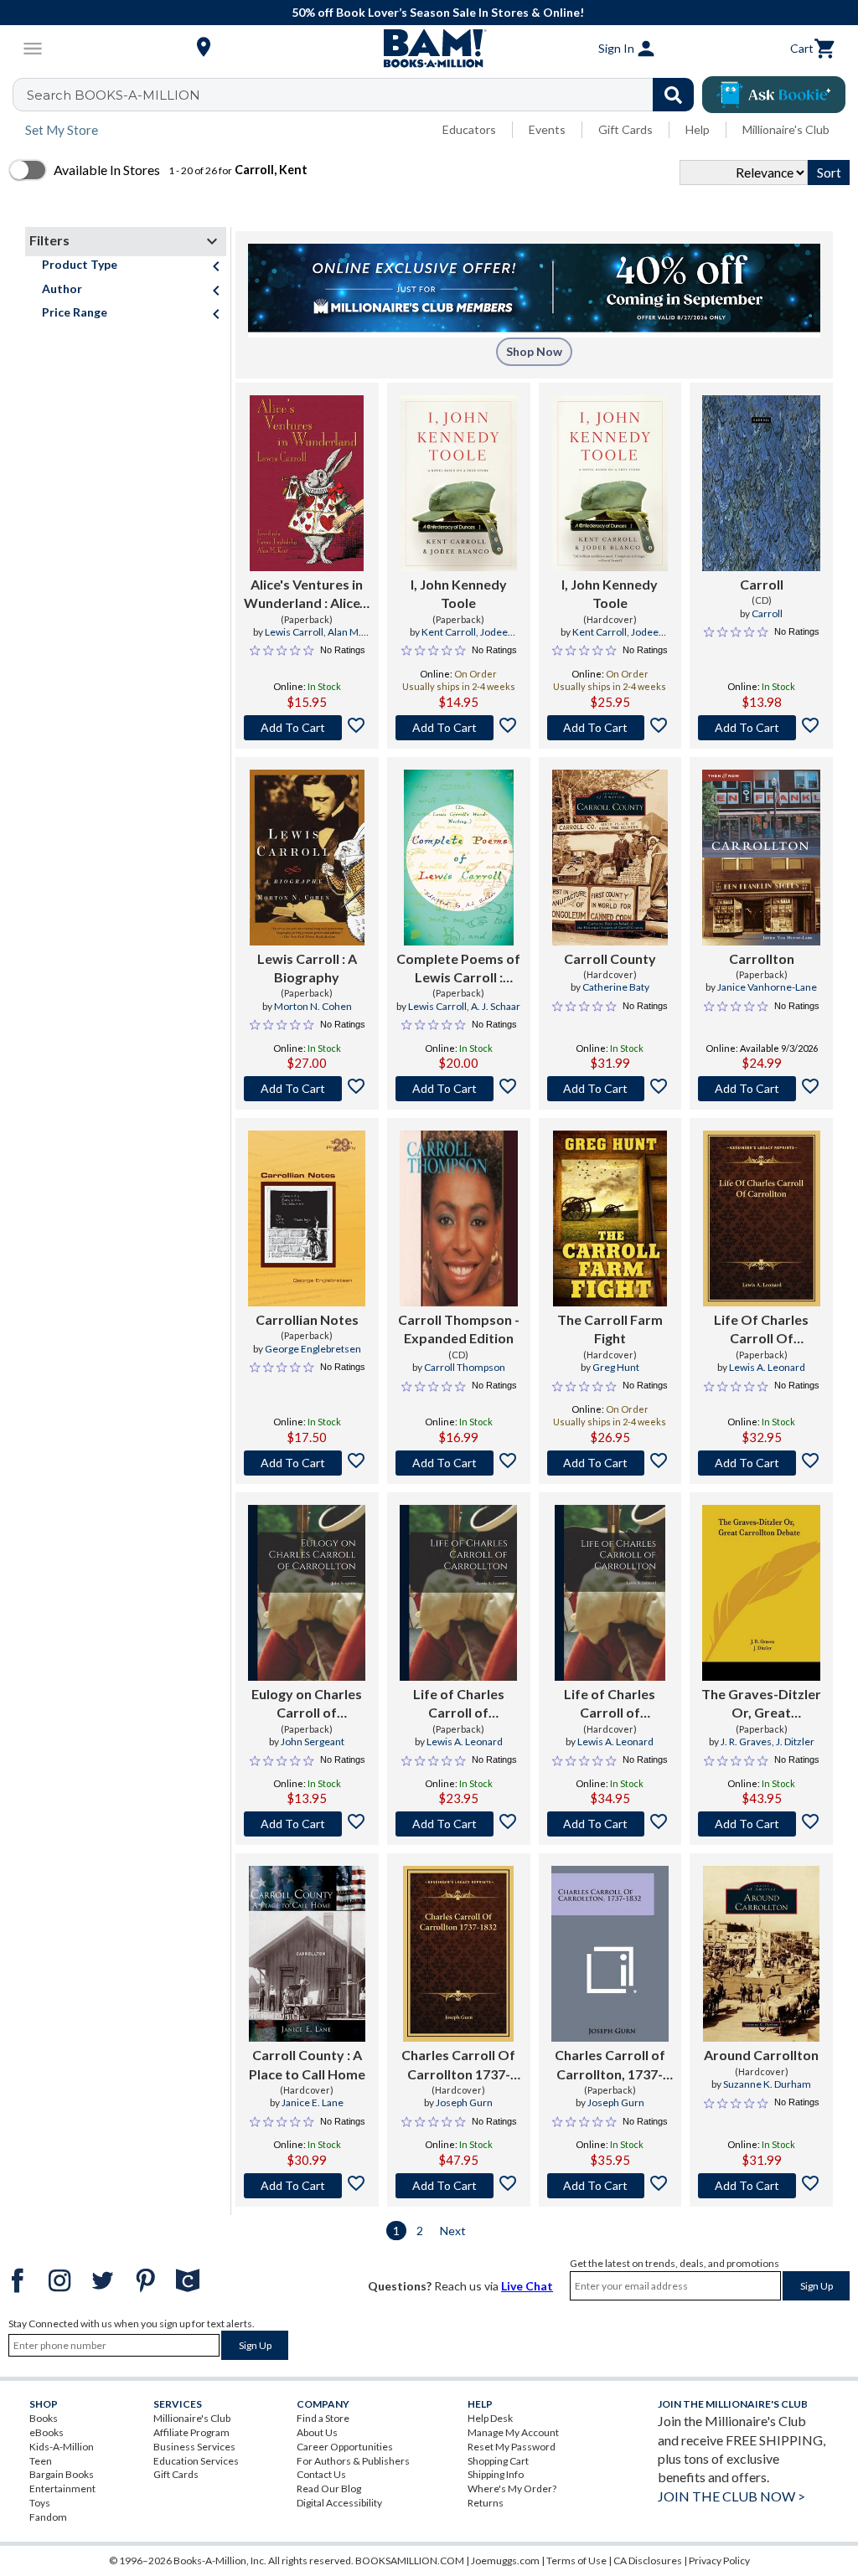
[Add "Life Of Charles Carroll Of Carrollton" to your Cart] (761, 1463)
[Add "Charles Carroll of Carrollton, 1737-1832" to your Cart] (610, 2186)
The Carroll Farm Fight (610, 1329)
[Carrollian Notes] (307, 1218)
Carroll (762, 584)
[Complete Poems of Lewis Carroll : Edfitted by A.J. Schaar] (459, 858)
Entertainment (62, 2488)
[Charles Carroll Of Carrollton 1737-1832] (458, 1954)
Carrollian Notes (307, 1319)
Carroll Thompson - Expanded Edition (459, 1329)
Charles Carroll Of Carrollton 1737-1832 (458, 2065)
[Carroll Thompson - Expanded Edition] (459, 1218)
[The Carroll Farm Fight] (610, 1218)
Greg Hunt (616, 1367)
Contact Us (321, 2474)
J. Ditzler (795, 1741)
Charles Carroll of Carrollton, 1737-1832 (610, 2065)
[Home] (429, 49)
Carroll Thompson (465, 1367)
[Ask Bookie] (774, 95)
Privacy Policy (719, 2561)
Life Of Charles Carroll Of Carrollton (761, 1330)
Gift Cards (625, 129)
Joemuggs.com (505, 2561)
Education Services (196, 2461)
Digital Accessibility (339, 2503)
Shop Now (534, 351)
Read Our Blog (329, 2488)
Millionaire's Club (786, 129)
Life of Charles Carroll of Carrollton (459, 1704)
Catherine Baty (616, 987)
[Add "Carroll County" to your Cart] (610, 1089)
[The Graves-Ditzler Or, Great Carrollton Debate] (761, 1593)
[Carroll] (761, 483)
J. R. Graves (746, 1741)
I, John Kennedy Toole (459, 593)
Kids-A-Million (62, 2447)
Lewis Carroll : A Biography (307, 968)
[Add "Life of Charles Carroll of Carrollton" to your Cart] (459, 1824)
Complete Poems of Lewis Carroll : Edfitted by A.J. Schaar (458, 969)
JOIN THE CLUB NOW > (731, 2496)
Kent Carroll (449, 632)
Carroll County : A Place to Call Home (307, 2064)
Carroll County (610, 958)
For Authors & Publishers (353, 2461)
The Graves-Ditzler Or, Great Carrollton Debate (761, 1704)
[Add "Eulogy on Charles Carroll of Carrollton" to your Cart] (307, 1824)
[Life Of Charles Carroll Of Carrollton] (762, 1218)
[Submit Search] (673, 95)
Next (453, 2231)
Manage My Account (513, 2432)
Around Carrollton (761, 2055)
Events (547, 129)
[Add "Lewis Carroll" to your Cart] (307, 1089)
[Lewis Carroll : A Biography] (307, 858)
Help (698, 129)
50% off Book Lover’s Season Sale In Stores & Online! (438, 12)
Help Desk (490, 2418)
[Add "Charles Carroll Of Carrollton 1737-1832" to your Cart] (459, 2186)
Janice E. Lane (313, 2102)
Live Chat (527, 2286)
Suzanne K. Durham (767, 2084)
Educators (469, 129)
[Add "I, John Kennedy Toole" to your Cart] (459, 728)
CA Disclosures (648, 2561)
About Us (317, 2432)
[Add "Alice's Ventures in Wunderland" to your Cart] (307, 728)
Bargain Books (62, 2474)
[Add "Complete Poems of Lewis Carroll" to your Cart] (459, 1089)
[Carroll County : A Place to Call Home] (308, 1954)
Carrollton (762, 958)
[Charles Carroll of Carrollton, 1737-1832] (610, 1954)
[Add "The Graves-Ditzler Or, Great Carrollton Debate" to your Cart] (761, 1824)
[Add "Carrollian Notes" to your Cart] (307, 1463)
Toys (40, 2503)
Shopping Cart (498, 2461)
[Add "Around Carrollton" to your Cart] (761, 2186)
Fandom (48, 2517)
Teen (41, 2461)
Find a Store (323, 2418)
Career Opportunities (345, 2447)
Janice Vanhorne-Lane (767, 987)
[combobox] (364, 95)
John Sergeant (313, 1741)
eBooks (47, 2432)
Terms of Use (576, 2561)
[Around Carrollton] (761, 1954)
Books (44, 2418)
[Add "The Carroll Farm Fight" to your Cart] (610, 1463)
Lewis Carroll (294, 632)
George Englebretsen (313, 1349)
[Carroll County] (610, 858)
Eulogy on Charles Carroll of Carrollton (307, 1704)
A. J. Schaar (496, 1006)
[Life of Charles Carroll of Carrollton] (458, 1593)
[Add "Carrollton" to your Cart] (761, 1089)
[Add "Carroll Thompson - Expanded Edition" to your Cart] (459, 1463)
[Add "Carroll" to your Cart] (761, 728)
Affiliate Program (191, 2432)
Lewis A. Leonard (767, 1367)
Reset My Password (512, 2447)
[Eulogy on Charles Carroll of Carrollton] (307, 1593)
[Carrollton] (761, 858)
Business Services (194, 2447)
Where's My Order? (512, 2488)
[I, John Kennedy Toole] (458, 483)
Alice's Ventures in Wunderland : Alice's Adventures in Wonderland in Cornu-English (307, 595)
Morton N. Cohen (313, 1006)
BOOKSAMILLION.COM (410, 2561)
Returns (486, 2503)
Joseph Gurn (464, 2102)
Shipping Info (496, 2474)
